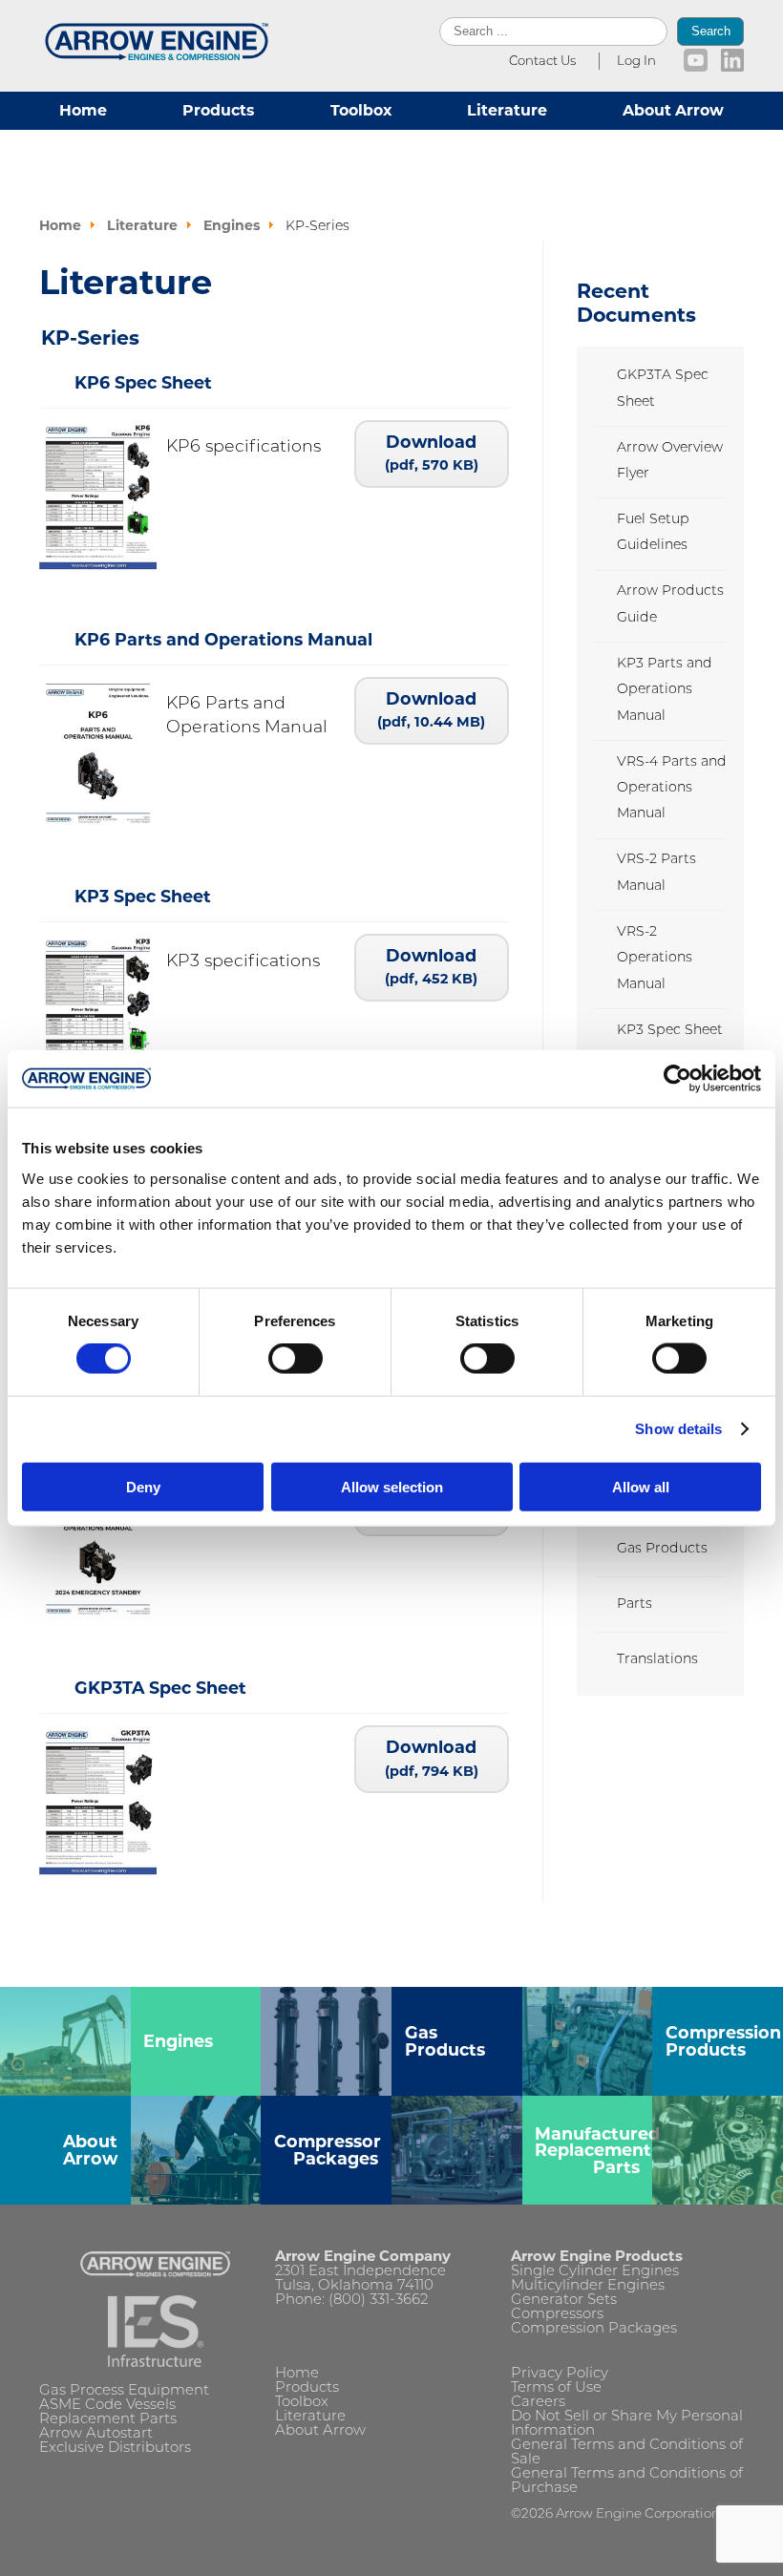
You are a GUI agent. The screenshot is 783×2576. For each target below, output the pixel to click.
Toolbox (361, 110)
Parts (635, 1605)
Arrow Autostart (96, 2434)
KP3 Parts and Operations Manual (665, 690)
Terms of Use (556, 2388)
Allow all (641, 1486)
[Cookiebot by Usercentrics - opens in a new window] (677, 1079)
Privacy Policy (560, 2374)
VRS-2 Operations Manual (655, 959)
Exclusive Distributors (115, 2449)
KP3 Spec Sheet (670, 1031)
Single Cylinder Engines (595, 2272)
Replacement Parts (108, 2420)
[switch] (296, 1359)
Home (83, 110)
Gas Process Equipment (124, 2391)
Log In (636, 62)
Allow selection (392, 1486)
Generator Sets (564, 2301)
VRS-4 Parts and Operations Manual (672, 789)
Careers (538, 2403)
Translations (657, 1660)
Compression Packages (594, 2329)
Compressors (557, 2315)
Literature (507, 110)
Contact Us (542, 62)
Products (218, 110)
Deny (143, 1486)
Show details (678, 1429)
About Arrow (673, 110)
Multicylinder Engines (588, 2286)
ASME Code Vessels (107, 2406)
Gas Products (662, 1549)
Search (711, 31)
